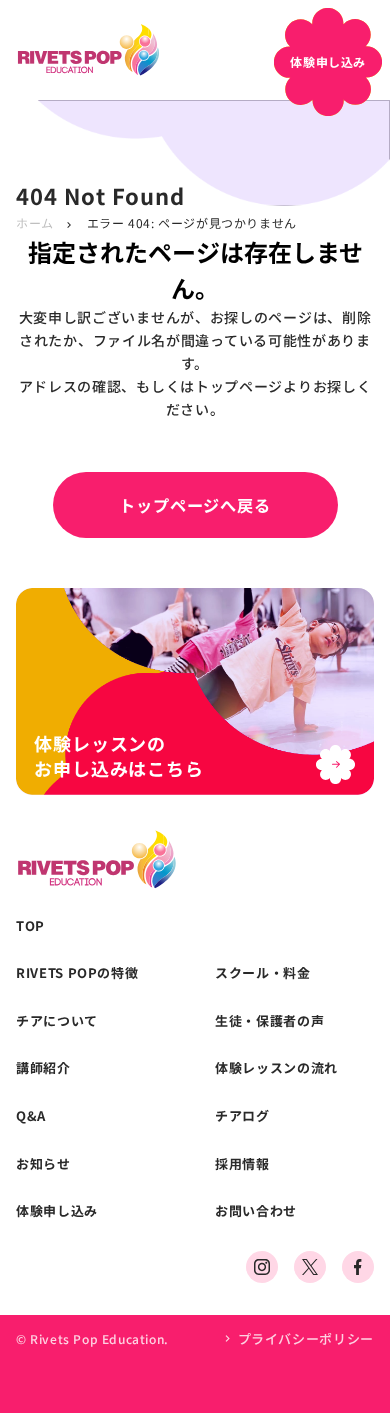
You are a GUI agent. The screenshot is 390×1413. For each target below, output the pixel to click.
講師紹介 (43, 1068)
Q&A (31, 1116)
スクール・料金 (263, 973)
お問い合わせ (256, 1211)
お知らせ (43, 1164)
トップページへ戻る (194, 505)
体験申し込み (57, 1211)
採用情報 (242, 1164)
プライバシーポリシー (306, 1338)
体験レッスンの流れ (276, 1068)
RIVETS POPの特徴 (77, 973)
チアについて (57, 1021)
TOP (30, 926)
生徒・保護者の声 (269, 1021)
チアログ (242, 1116)
